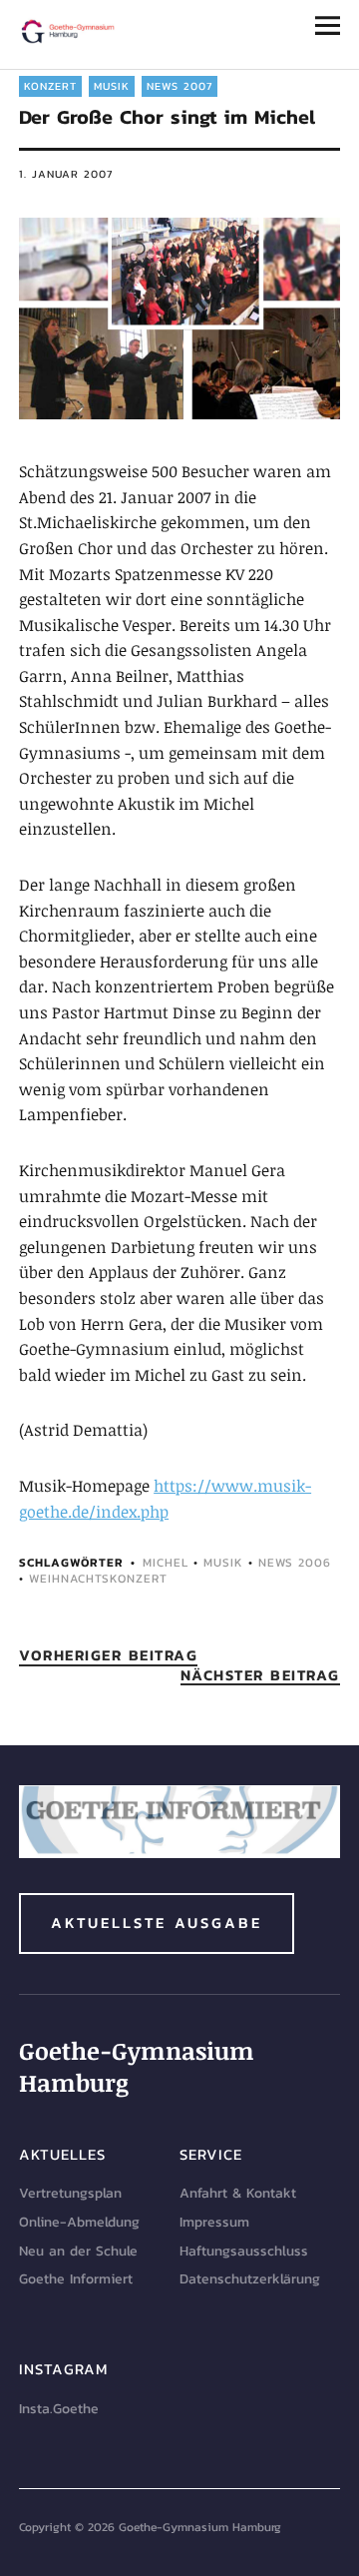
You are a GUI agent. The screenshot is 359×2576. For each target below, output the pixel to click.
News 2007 (179, 86)
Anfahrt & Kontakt (238, 2193)
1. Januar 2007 (66, 174)
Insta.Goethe (59, 2409)
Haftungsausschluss (244, 2251)
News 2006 (295, 1563)
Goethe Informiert (76, 2279)
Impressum (214, 2222)
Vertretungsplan (70, 2193)
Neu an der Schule (78, 2251)
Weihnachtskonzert (98, 1579)
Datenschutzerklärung (250, 2279)
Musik (112, 86)
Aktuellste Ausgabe (157, 1923)
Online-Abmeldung (79, 2222)
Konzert (50, 86)
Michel (166, 1563)
